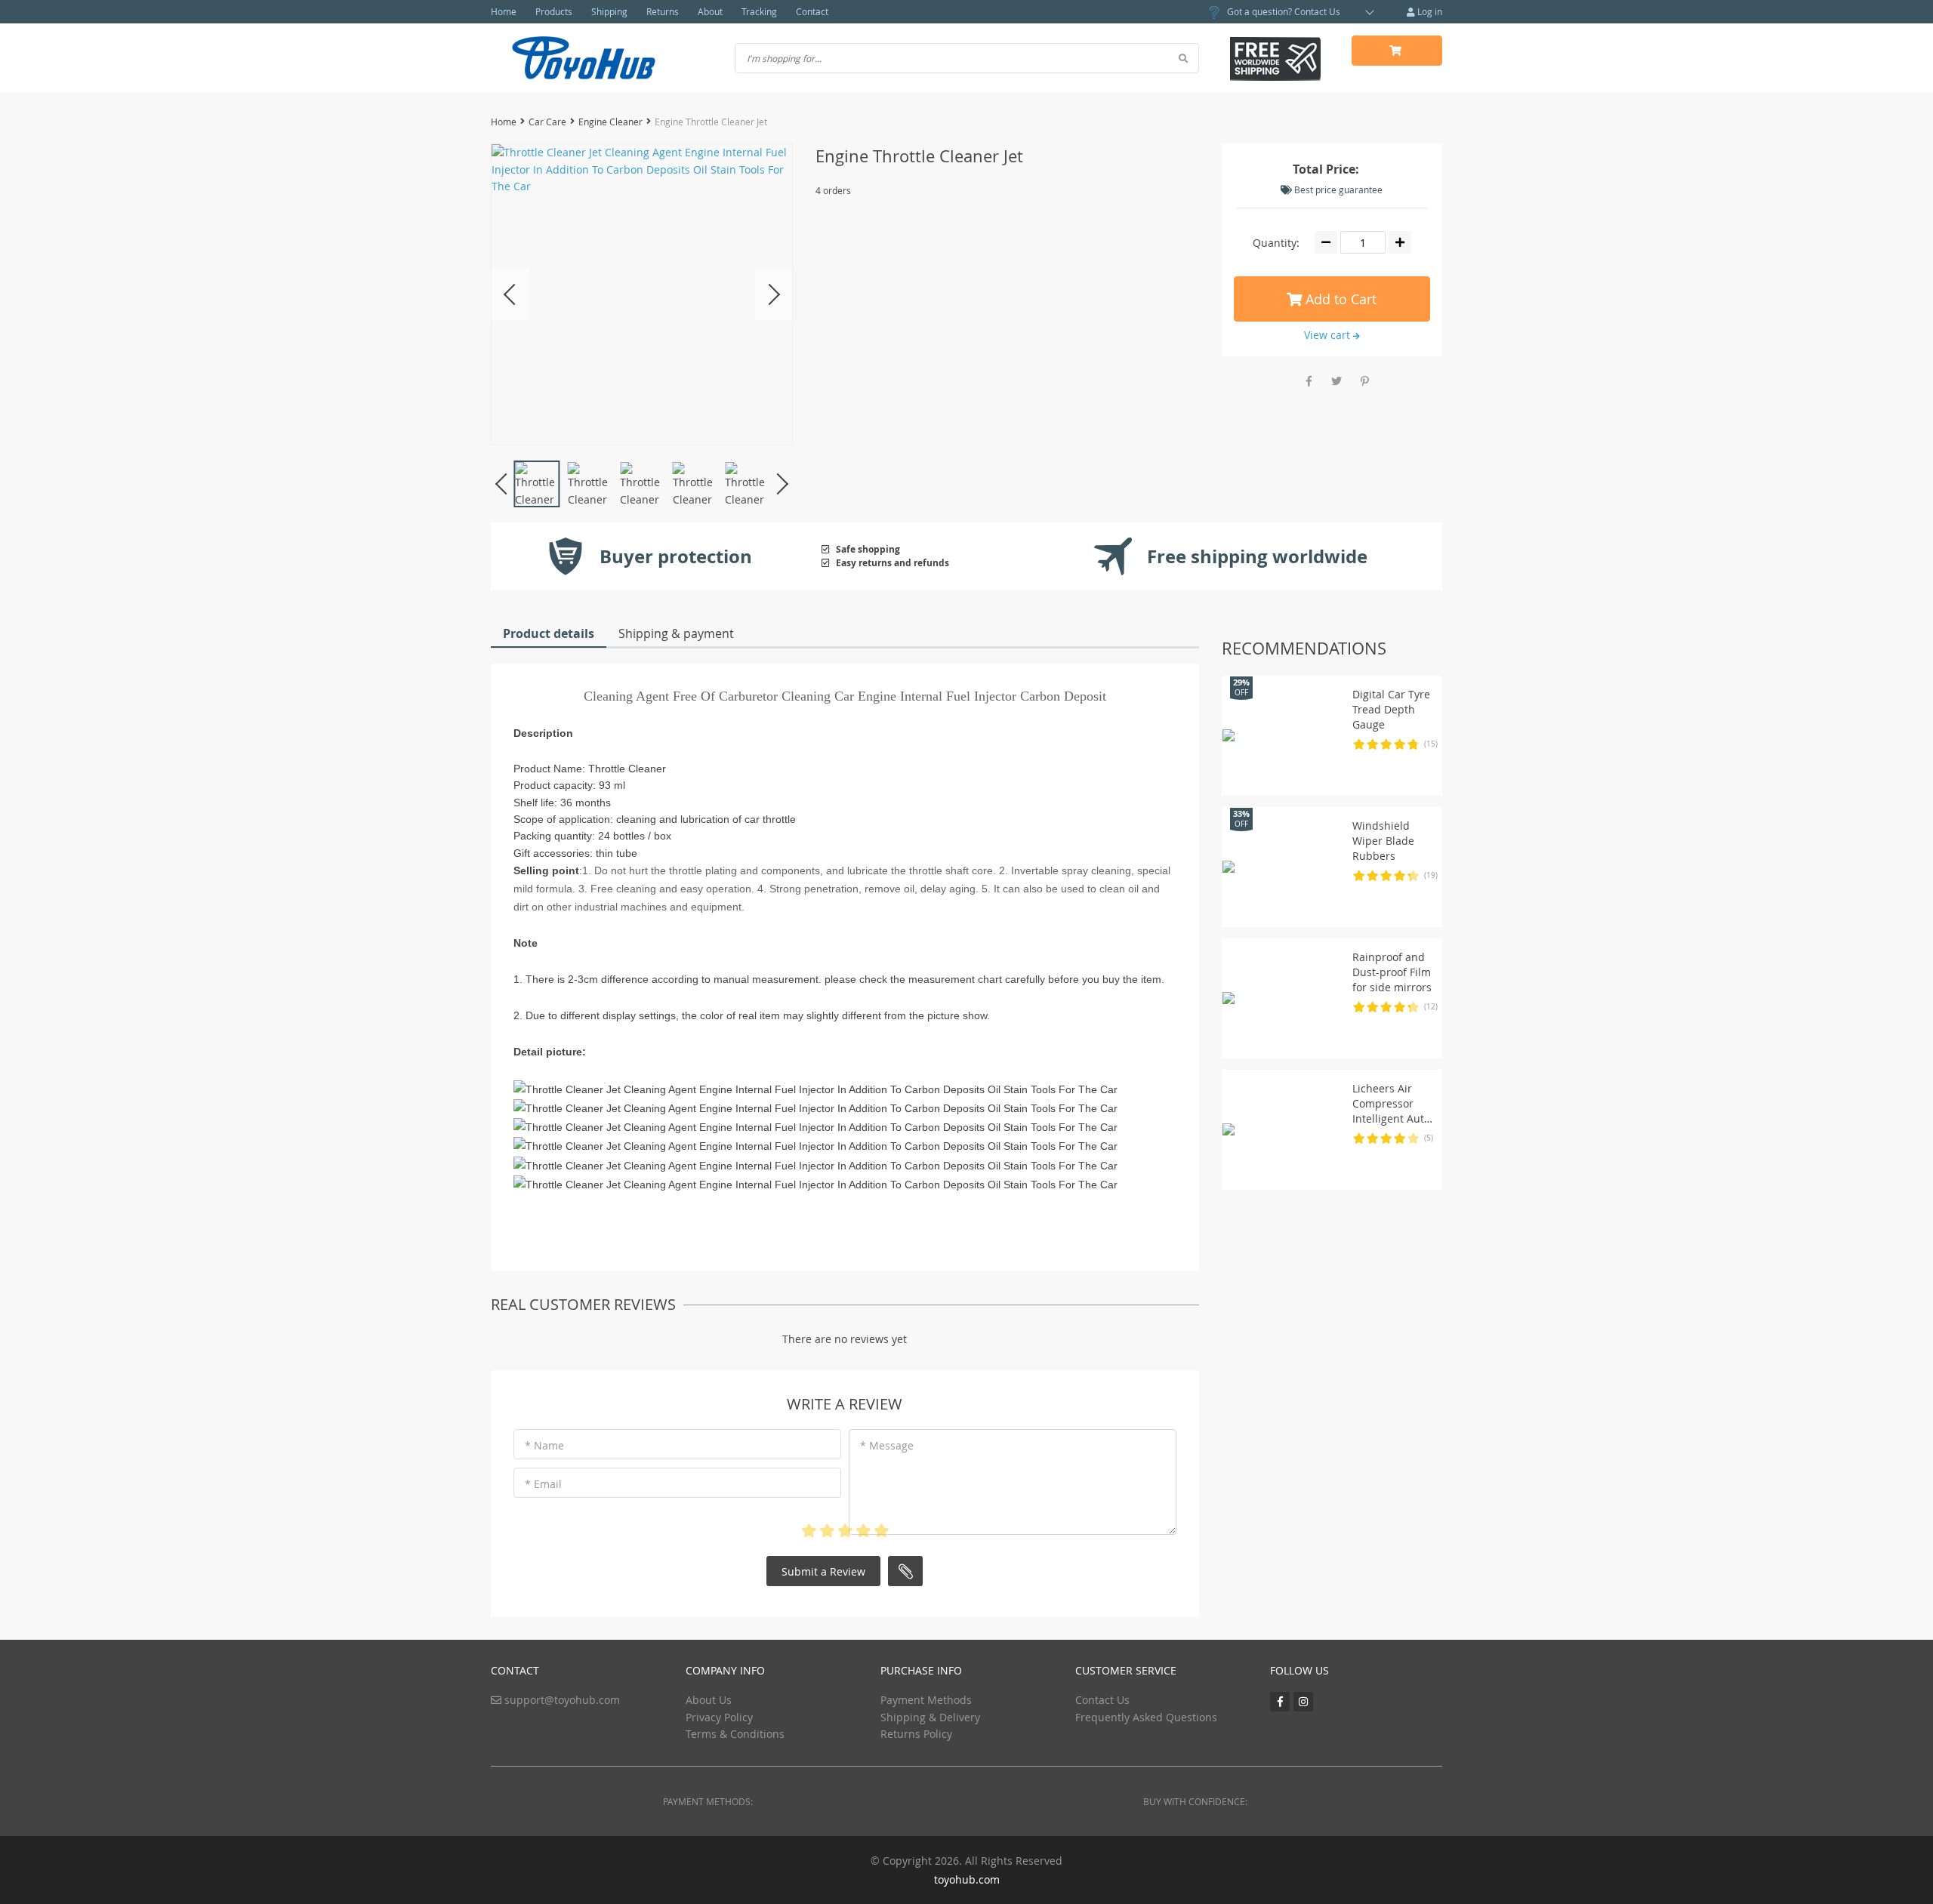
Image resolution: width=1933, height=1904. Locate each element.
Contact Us (1317, 11)
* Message (887, 1445)
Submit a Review (823, 1571)
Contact (812, 11)
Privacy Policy (719, 1717)
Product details (549, 633)
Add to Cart (1339, 299)
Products (554, 11)
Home (504, 11)
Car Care (547, 122)
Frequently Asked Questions (1146, 1717)
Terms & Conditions (735, 1734)
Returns (663, 11)
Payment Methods (926, 1700)
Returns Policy (916, 1734)
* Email (543, 1484)
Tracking (759, 11)
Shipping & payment (676, 633)
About (710, 11)
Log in (1429, 11)
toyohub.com (967, 1879)
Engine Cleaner (610, 122)
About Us (709, 1700)
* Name (544, 1445)
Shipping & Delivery (930, 1717)
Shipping (609, 11)
